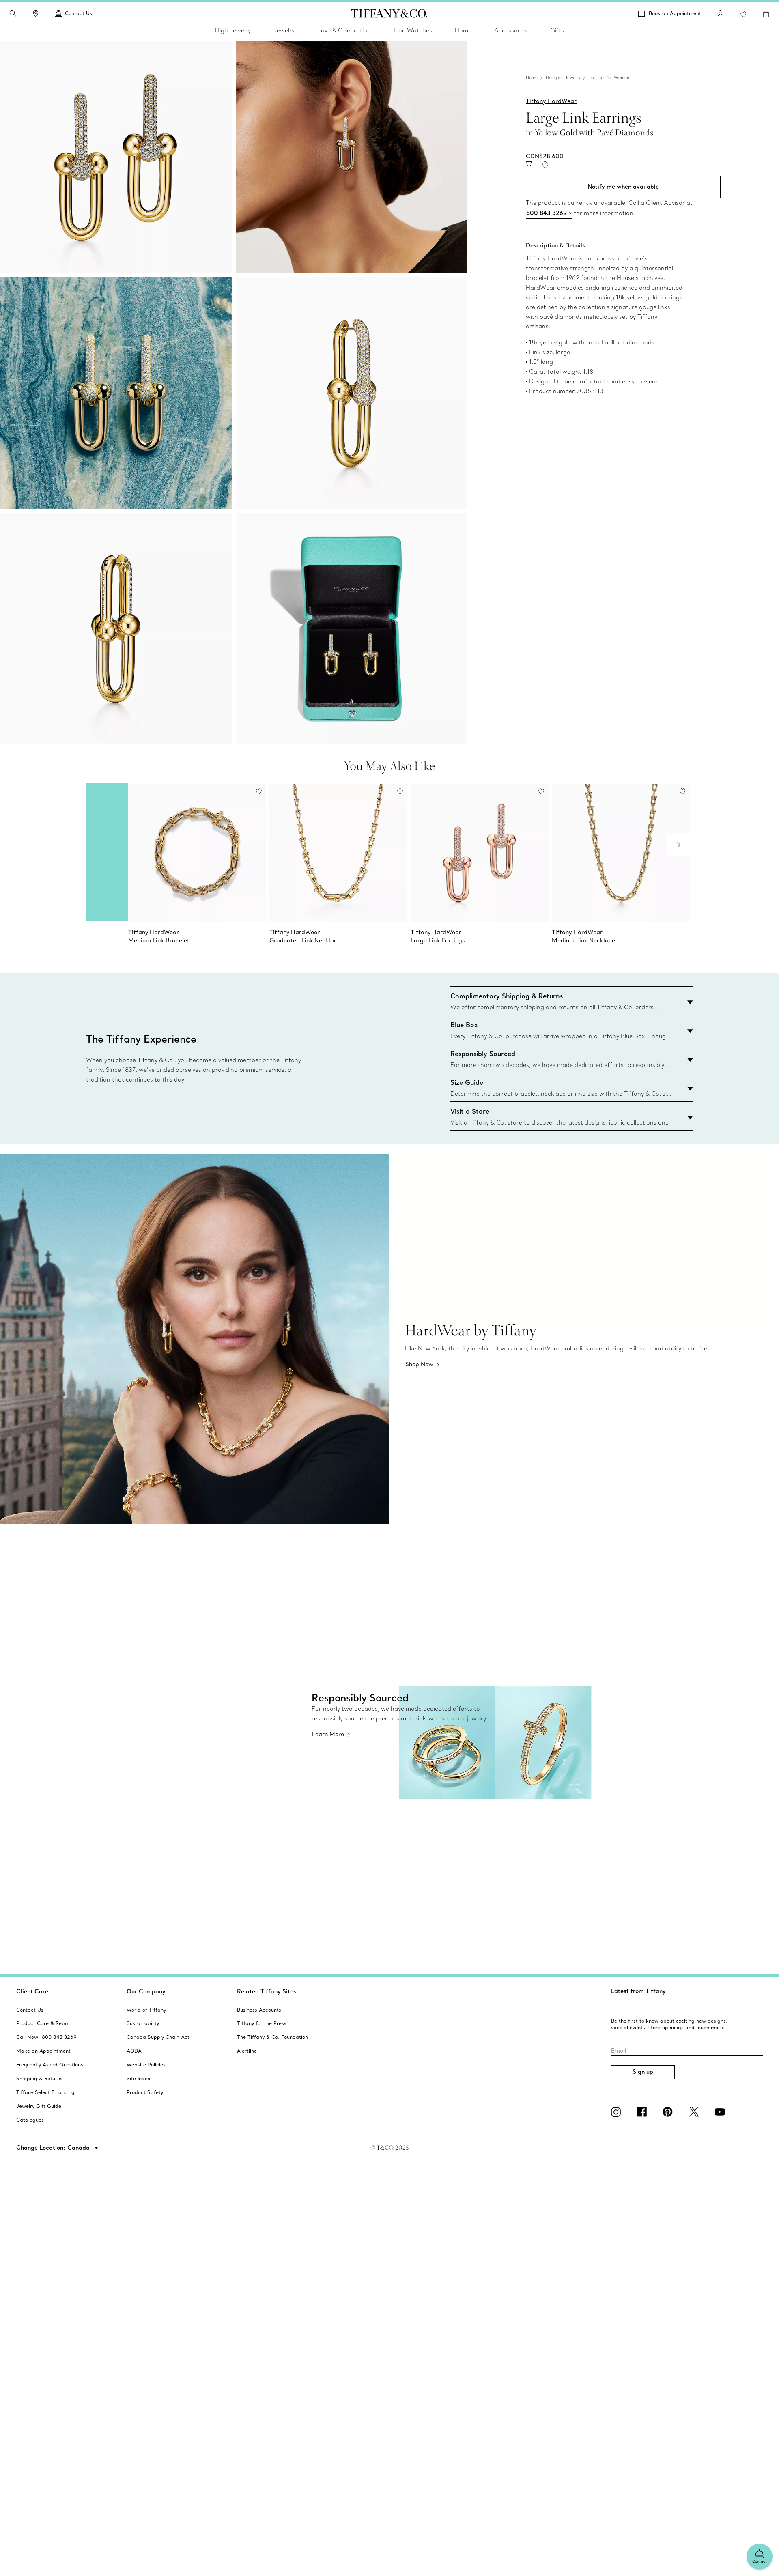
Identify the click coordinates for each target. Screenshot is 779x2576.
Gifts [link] (557, 30)
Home (532, 78)
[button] (13, 13)
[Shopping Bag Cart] (766, 14)
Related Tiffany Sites (267, 1991)
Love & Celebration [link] (344, 30)
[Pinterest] (669, 2112)
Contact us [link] (79, 13)
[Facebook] (643, 2112)
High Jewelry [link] (233, 30)
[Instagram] (618, 2112)
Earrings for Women (609, 78)
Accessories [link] (511, 30)
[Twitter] (695, 2112)
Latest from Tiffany (638, 1991)
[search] (13, 13)
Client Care (32, 1991)
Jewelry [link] (284, 30)
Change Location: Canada (54, 2148)
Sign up (643, 2072)
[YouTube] (721, 2112)
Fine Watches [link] (413, 30)
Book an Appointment (675, 13)
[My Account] (721, 13)
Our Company (146, 1991)
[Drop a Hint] (529, 165)
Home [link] (463, 30)
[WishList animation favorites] (743, 14)
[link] (36, 13)
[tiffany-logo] (389, 13)
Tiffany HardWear (551, 101)
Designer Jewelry (563, 78)
